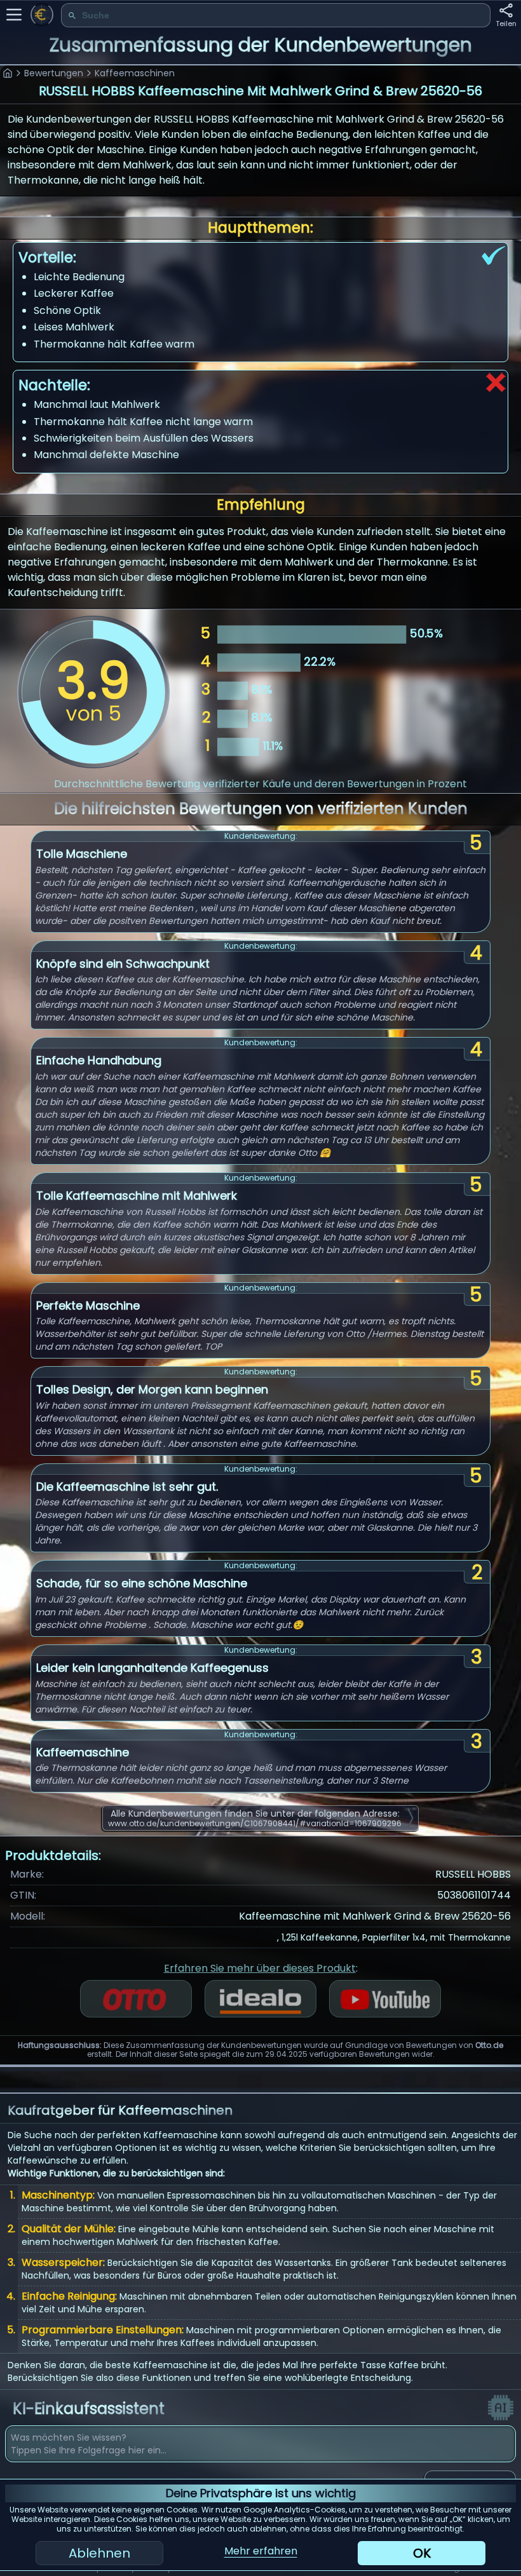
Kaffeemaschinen (135, 73)
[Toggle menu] (14, 15)
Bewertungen (54, 73)
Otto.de (489, 2045)
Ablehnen (99, 2553)
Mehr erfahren (261, 2551)
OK (422, 2553)
